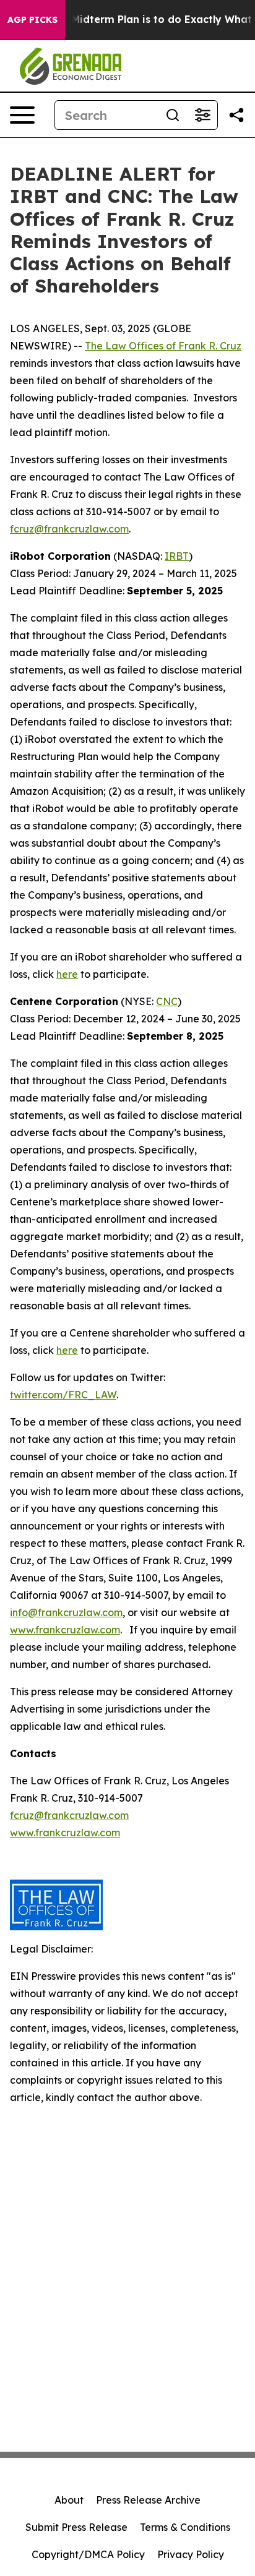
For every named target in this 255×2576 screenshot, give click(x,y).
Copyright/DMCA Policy (88, 2554)
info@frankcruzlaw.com (66, 1612)
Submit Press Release (76, 2527)
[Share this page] (236, 115)
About (69, 2500)
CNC (167, 1001)
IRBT (177, 556)
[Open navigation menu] (22, 115)
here (67, 974)
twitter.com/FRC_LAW (63, 1395)
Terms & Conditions (185, 2527)
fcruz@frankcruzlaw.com (69, 529)
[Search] (173, 115)
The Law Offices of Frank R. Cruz (163, 346)
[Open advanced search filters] (202, 115)
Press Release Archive (148, 2500)
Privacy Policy (191, 2554)
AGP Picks (32, 20)
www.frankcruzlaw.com (65, 1630)
